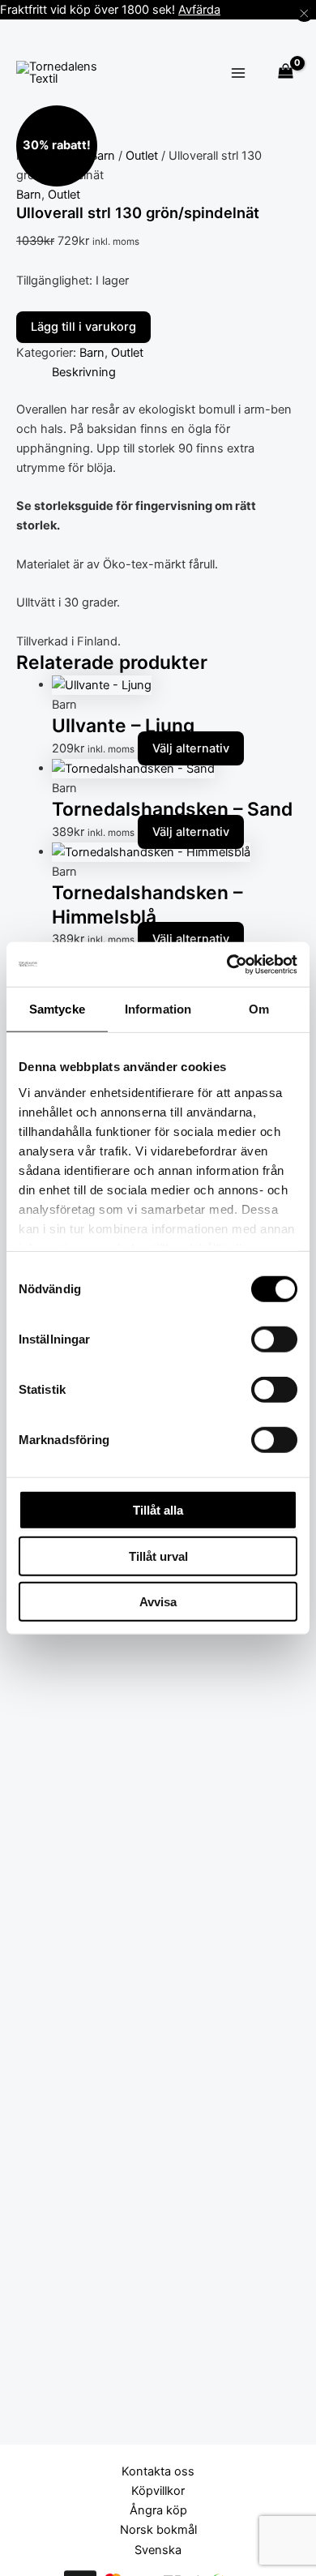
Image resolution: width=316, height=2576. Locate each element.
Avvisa (158, 1602)
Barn (102, 156)
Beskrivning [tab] (84, 372)
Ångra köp (158, 2510)
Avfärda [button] (199, 10)
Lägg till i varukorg (83, 327)
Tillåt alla (158, 1510)
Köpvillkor (158, 2491)
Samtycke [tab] (57, 1009)
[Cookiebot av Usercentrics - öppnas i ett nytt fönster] (227, 964)
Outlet (142, 156)
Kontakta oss (158, 2471)
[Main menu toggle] (239, 73)
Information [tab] (158, 1009)
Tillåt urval (158, 1556)
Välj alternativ (191, 748)
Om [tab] (259, 1009)
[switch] (274, 1339)
